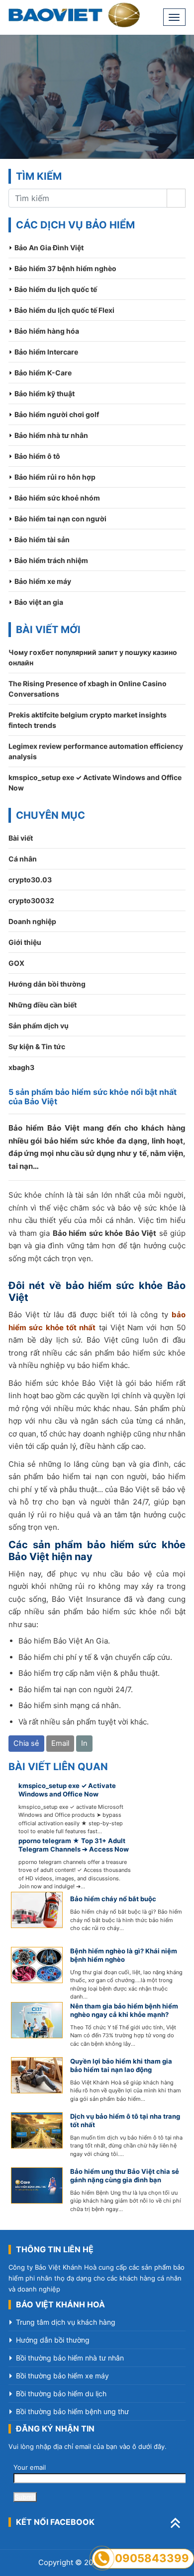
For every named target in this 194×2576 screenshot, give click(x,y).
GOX (16, 963)
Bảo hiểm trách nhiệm (51, 560)
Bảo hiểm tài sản (42, 539)
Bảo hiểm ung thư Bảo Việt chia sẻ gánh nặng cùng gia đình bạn (125, 2176)
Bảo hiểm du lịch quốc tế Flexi (64, 310)
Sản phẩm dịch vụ (39, 1026)
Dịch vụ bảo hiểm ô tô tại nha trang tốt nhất (125, 2120)
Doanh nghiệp (32, 921)
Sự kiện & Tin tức (37, 1046)
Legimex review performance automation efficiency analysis (96, 751)
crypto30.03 (30, 880)
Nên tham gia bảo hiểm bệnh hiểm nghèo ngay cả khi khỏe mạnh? (124, 2010)
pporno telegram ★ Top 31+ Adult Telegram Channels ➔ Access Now (74, 1845)
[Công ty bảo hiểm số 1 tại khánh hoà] (74, 15)
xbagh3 (21, 1067)
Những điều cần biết (43, 1005)
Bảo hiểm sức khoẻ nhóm (57, 498)
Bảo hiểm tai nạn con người (60, 519)
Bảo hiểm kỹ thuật (45, 394)
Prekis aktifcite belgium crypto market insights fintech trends (88, 720)
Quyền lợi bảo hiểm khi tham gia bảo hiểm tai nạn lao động (121, 2065)
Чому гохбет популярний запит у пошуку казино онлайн (93, 657)
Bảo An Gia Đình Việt (49, 248)
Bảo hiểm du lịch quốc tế (56, 289)
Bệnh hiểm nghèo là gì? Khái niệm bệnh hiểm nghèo (124, 1955)
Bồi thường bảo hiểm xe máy (62, 2376)
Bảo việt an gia (39, 602)
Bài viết (21, 838)
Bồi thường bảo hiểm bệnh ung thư (72, 2411)
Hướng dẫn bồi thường (47, 984)
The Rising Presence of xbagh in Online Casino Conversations (88, 689)
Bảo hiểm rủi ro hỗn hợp (55, 477)
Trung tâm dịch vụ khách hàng (66, 2322)
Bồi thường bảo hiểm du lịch (61, 2394)
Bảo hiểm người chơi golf (57, 414)
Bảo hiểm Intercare (46, 352)
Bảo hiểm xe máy (43, 581)
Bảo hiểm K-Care (43, 373)
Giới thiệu (25, 942)
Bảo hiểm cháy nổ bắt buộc (113, 1899)
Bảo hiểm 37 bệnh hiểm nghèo (65, 268)
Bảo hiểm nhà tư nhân (51, 435)
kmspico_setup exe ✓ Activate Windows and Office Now (95, 783)
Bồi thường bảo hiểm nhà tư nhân (70, 2358)
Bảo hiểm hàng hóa (47, 331)
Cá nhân (23, 859)
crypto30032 (31, 900)
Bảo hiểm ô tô (37, 456)
